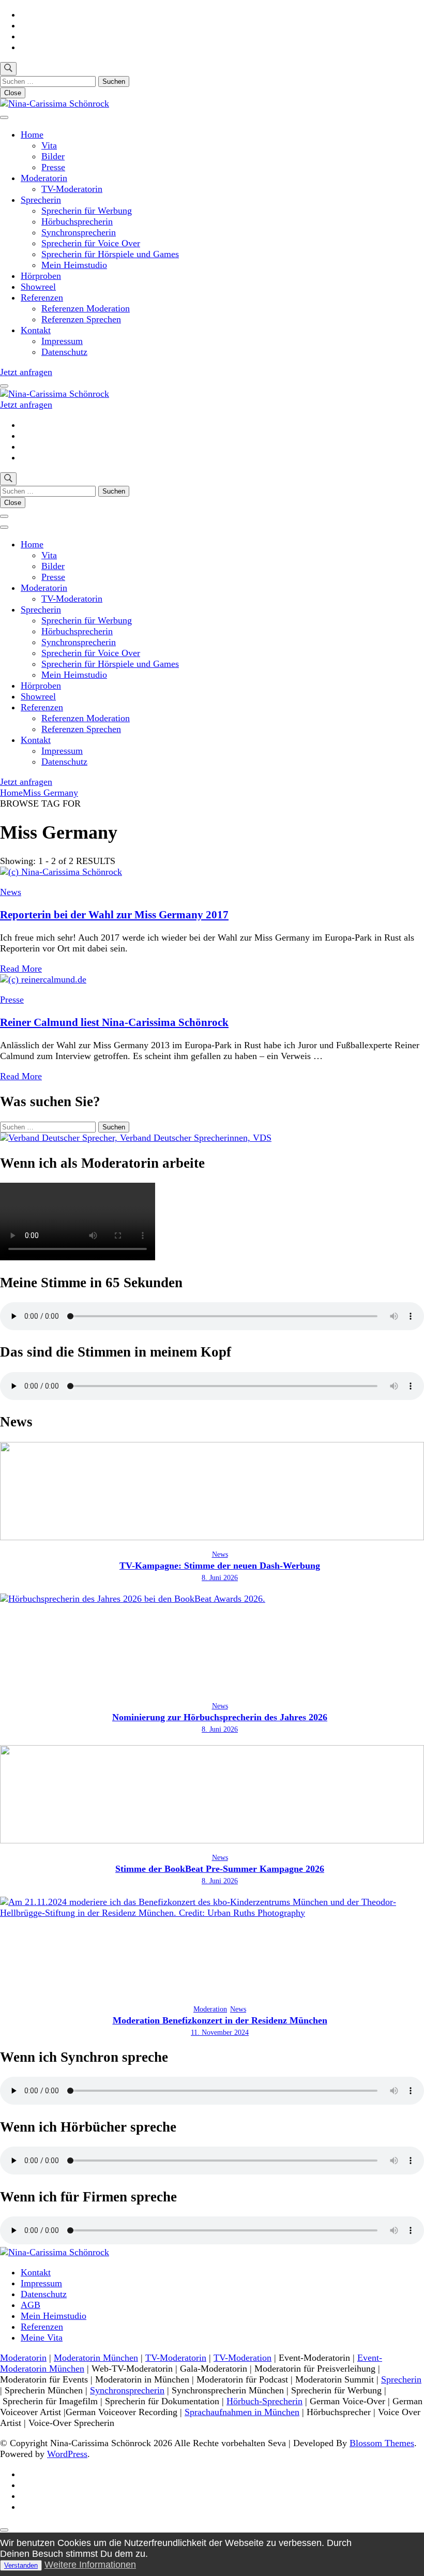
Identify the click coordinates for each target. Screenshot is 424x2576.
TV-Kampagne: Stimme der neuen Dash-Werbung (220, 1566)
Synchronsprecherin (79, 232)
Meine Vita (42, 2337)
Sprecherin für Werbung (87, 211)
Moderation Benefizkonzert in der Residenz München (220, 2020)
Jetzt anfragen (26, 372)
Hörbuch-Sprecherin (264, 2401)
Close (13, 93)
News (11, 892)
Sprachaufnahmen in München (242, 2412)
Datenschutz (64, 352)
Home (32, 135)
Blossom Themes (382, 2443)
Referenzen (42, 297)
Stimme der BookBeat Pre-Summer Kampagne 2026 (220, 1869)
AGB (31, 2305)
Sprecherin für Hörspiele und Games (110, 254)
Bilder (53, 156)
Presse (53, 167)
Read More (21, 969)
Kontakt (36, 330)
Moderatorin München (96, 2358)
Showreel (38, 287)
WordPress (67, 2454)
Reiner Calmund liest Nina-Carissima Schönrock (114, 1022)
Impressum (62, 341)
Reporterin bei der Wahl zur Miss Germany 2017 (114, 915)
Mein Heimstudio (74, 265)
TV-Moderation (243, 2358)
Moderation (210, 2009)
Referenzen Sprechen (81, 319)
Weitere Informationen (90, 2565)
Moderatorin (44, 178)
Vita (49, 145)
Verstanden (21, 2565)
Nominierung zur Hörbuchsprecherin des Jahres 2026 (220, 1717)
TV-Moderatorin (72, 189)
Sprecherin (41, 200)
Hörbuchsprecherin (77, 221)
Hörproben (41, 276)
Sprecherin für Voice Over (91, 243)
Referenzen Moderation (86, 308)
